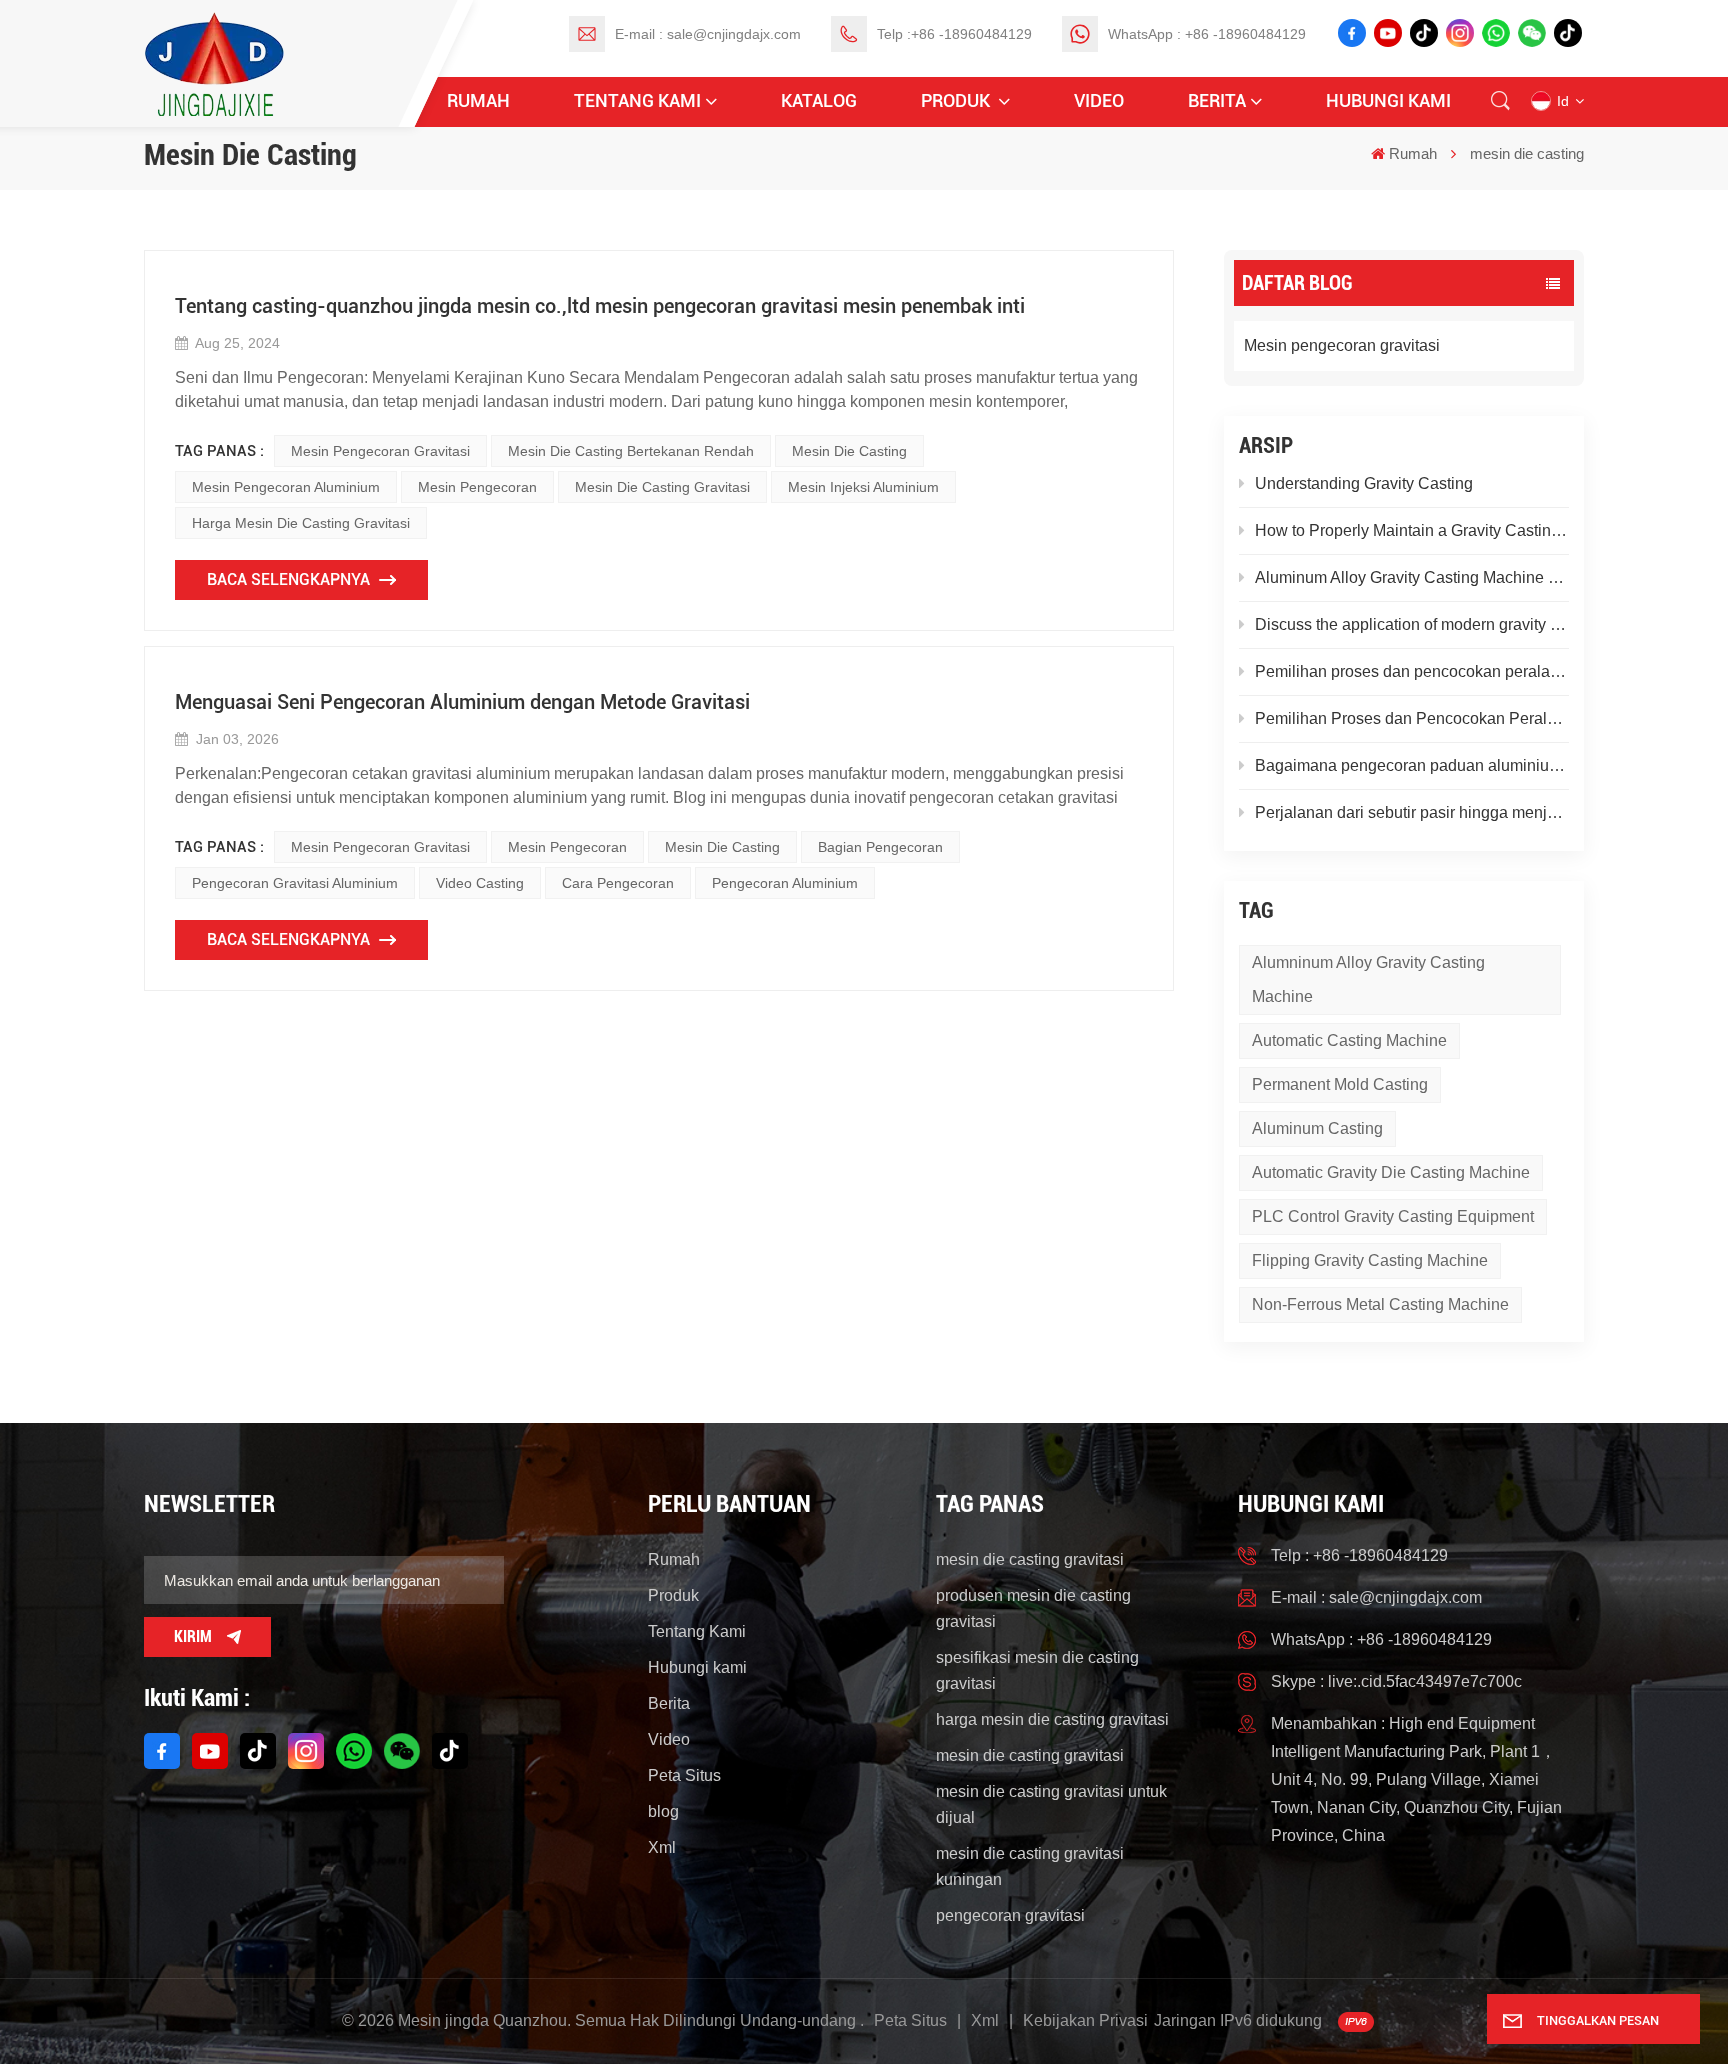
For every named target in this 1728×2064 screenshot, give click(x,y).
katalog (819, 100)
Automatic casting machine (1349, 1040)
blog (663, 1811)
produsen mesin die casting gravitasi (1033, 1608)
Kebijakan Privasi (1085, 2020)
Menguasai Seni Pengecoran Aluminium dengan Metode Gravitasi (462, 702)
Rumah (478, 100)
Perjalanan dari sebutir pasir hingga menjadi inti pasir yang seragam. (1412, 812)
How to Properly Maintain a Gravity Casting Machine (1412, 530)
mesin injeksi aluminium (863, 487)
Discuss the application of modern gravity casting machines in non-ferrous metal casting (1412, 624)
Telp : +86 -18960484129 (1359, 1555)
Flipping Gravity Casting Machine (1370, 1260)
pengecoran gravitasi (1010, 1915)
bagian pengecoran (880, 847)
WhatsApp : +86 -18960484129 (1207, 34)
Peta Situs (684, 1775)
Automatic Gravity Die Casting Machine (1391, 1172)
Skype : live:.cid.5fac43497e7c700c (1396, 1681)
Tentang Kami (637, 100)
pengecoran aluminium (785, 883)
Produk (957, 100)
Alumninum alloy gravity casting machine (1368, 979)
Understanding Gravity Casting (1364, 483)
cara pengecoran (618, 883)
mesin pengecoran (477, 487)
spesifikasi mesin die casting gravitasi (1037, 1670)
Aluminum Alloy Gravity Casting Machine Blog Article (1412, 577)
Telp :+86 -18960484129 (954, 34)
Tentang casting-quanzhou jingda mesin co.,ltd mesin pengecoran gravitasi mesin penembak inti (600, 306)
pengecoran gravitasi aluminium (295, 883)
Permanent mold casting (1340, 1084)
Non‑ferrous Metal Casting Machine (1380, 1304)
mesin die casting (849, 451)
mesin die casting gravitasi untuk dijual (1051, 1804)
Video (1099, 100)
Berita (1217, 100)
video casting (480, 883)
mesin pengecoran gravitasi (380, 451)
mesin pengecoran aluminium (286, 487)
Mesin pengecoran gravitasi (1342, 345)
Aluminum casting (1317, 1128)
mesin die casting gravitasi (662, 487)
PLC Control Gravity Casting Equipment (1393, 1216)
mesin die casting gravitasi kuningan (1030, 1866)
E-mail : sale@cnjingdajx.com (708, 34)
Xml (662, 1847)
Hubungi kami (1388, 100)
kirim (193, 1636)
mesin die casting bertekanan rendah (631, 451)
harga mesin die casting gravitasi (301, 523)
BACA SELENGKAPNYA (288, 579)
